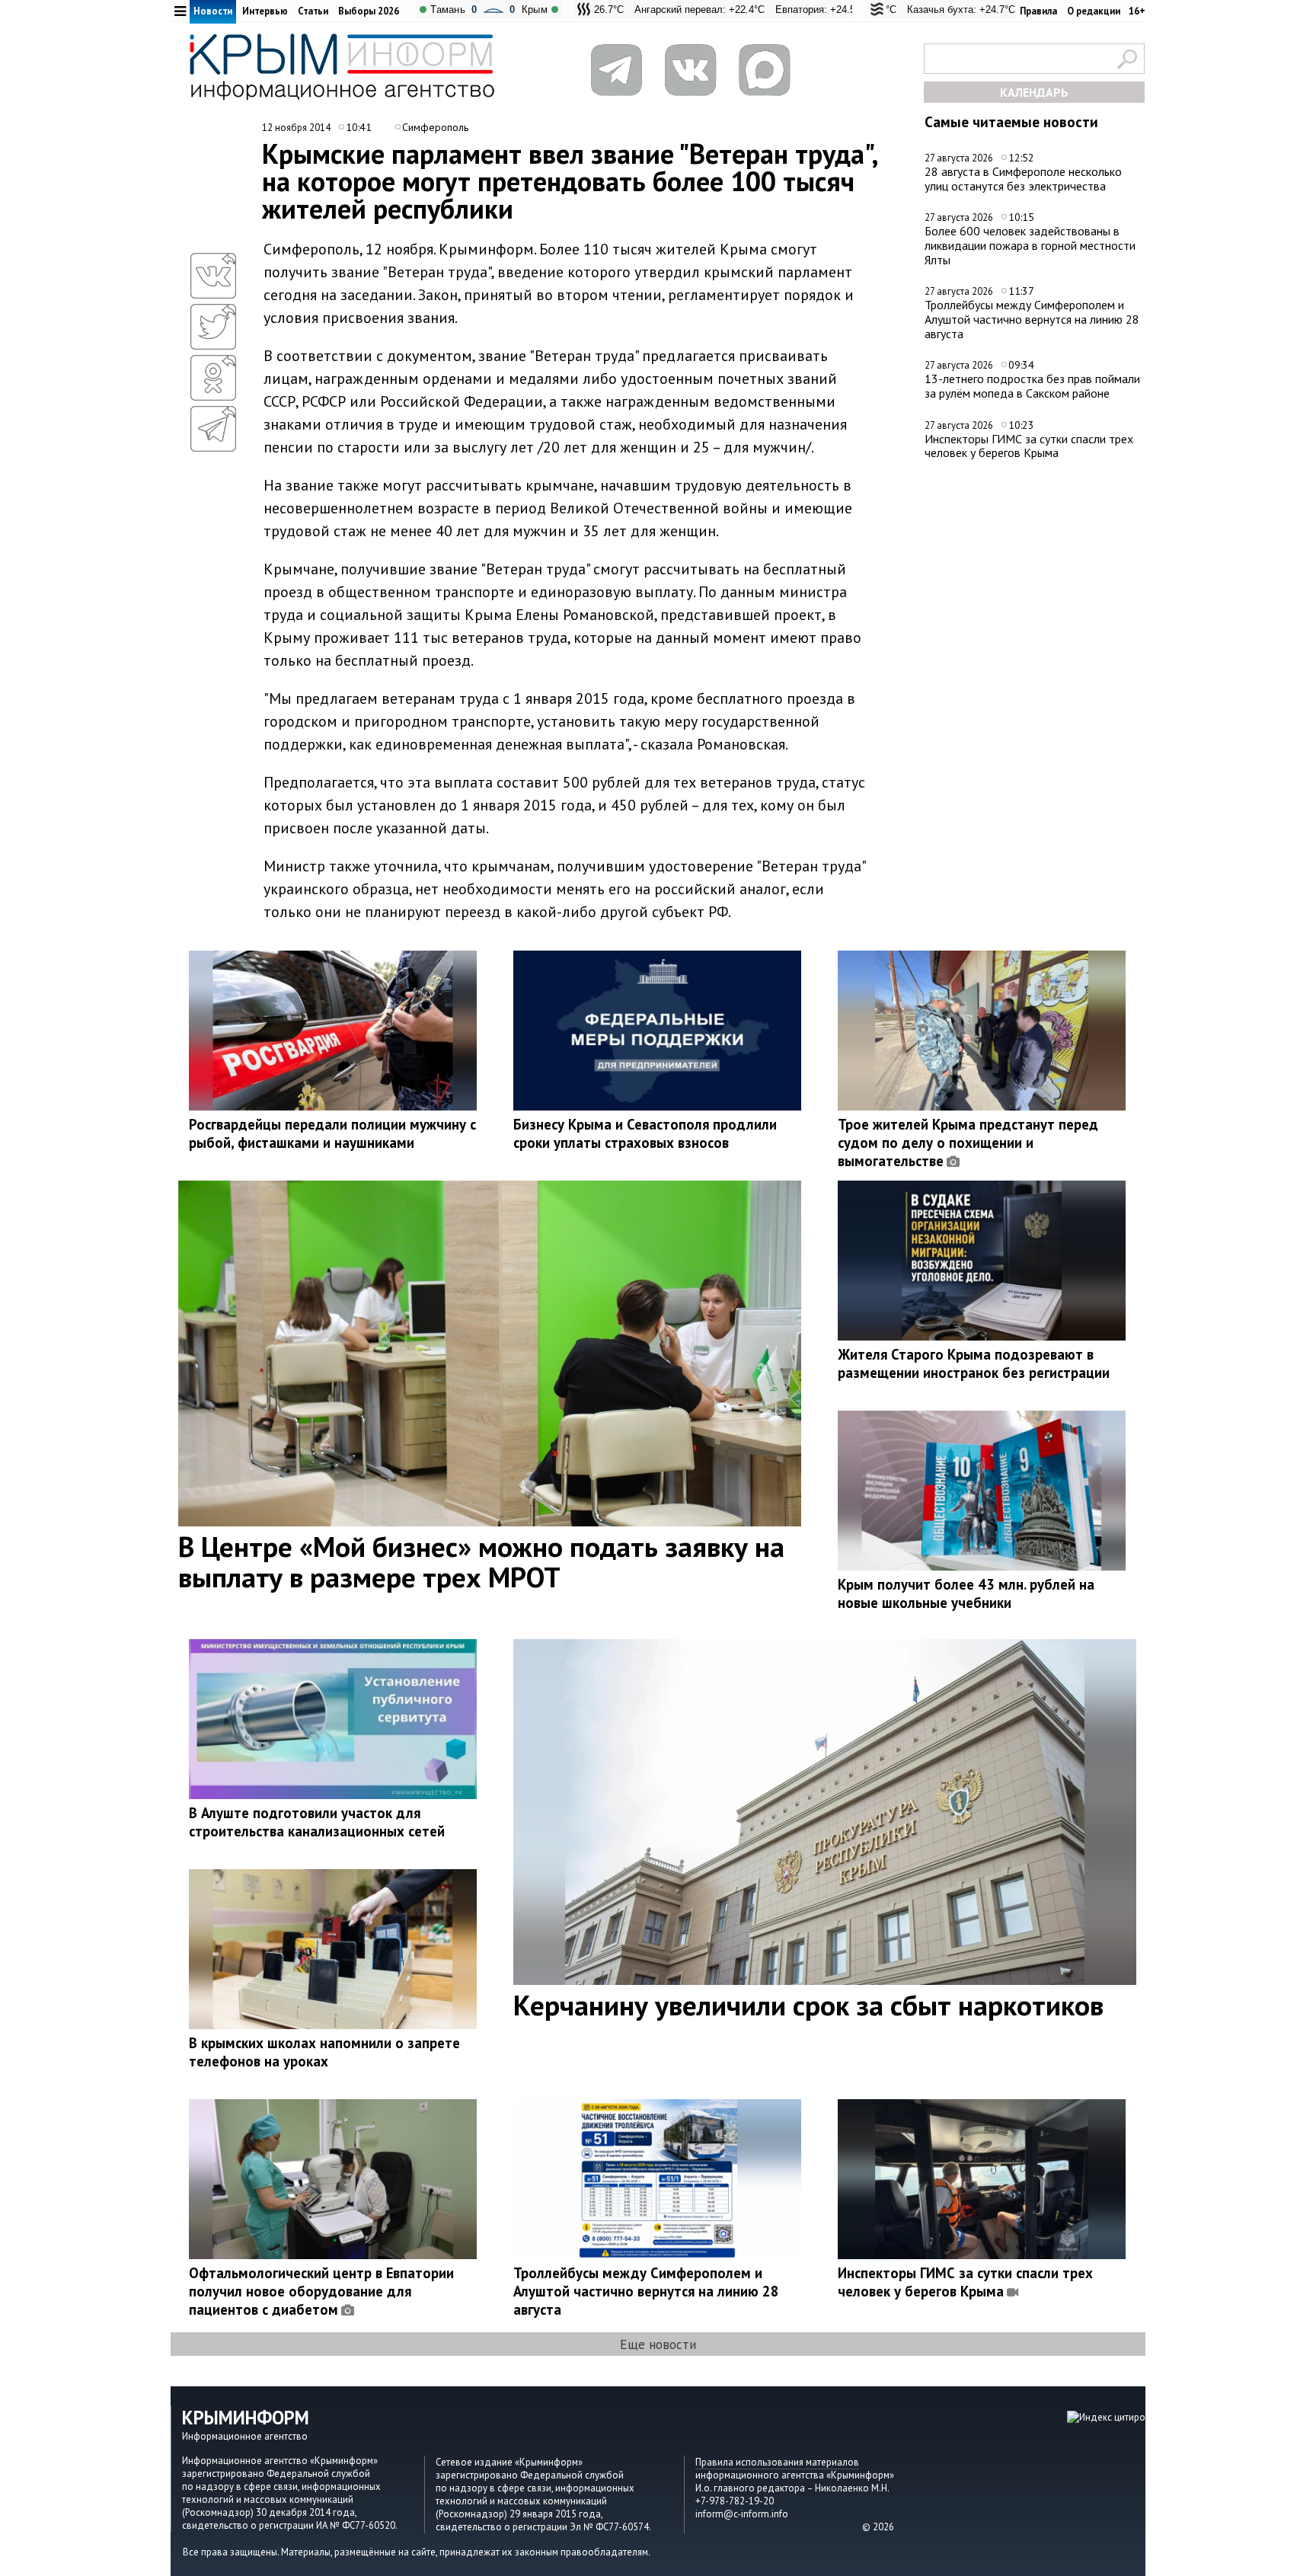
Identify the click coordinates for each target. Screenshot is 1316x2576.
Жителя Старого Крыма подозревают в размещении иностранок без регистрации (974, 1363)
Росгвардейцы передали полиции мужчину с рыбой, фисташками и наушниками (332, 1133)
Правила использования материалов (777, 2462)
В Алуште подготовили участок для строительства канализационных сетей (317, 1822)
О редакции (1094, 11)
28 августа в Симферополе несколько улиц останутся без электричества (1023, 179)
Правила (1038, 11)
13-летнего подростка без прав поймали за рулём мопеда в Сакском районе (1032, 386)
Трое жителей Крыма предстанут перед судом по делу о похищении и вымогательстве (968, 1143)
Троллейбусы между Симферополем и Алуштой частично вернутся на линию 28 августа (1032, 319)
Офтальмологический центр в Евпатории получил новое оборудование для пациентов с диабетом (321, 2291)
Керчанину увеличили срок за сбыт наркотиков (808, 2005)
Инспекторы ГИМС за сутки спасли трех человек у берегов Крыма (1029, 446)
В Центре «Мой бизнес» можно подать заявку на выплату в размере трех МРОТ (481, 1561)
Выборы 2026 (369, 11)
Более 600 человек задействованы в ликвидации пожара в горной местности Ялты (1030, 245)
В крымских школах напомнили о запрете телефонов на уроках (324, 2052)
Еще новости (658, 2344)
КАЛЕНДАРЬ (1034, 92)
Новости (213, 11)
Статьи (313, 11)
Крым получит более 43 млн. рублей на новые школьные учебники (966, 1593)
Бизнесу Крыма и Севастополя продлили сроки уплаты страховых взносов (645, 1133)
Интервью (265, 11)
